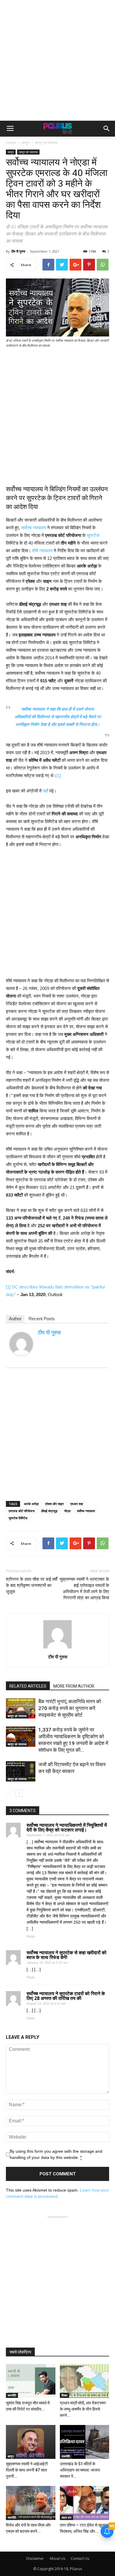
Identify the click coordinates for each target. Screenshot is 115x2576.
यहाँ (45, 791)
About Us (57, 2558)
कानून (26, 143)
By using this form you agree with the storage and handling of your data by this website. (56, 2154)
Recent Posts (42, 1319)
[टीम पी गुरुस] (21, 1344)
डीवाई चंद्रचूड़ (49, 1511)
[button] (107, 129)
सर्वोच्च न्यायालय (34, 528)
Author (15, 1319)
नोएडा (67, 1511)
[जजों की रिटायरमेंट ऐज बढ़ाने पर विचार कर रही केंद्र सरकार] (21, 1771)
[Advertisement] (57, 60)
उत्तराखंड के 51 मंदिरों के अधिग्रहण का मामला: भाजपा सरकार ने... (80, 2470)
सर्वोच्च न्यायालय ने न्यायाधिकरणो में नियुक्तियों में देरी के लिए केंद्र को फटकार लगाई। (67, 1827)
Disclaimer (35, 2558)
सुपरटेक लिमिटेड (18, 1518)
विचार (64, 2395)
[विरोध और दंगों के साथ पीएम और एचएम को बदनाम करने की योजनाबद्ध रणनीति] (31, 2503)
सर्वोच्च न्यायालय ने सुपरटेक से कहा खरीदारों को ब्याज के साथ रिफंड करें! (66, 1955)
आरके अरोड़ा (31, 1504)
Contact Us (80, 2558)
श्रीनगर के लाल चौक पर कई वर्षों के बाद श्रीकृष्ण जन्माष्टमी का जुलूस (32, 1585)
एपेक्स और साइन (54, 1504)
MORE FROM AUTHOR (74, 1686)
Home (11, 143)
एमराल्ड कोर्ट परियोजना (22, 1511)
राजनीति (12, 2395)
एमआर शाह (77, 1504)
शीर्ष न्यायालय (42, 551)
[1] (59, 776)
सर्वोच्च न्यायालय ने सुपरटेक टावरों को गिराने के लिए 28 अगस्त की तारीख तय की (66, 1996)
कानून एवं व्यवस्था (46, 143)
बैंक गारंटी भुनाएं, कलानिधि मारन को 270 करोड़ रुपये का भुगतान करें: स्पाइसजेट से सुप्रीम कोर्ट (70, 1708)
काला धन (66, 2517)
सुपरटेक (93, 535)
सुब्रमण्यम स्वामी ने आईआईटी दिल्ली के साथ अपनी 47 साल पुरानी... (27, 2470)
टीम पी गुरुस (18, 251)
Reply (31, 1936)
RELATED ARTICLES (28, 1686)
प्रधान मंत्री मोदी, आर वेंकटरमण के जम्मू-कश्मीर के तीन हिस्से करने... (83, 2409)
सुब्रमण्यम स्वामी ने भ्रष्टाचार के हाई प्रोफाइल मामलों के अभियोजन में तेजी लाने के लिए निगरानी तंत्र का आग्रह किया (84, 1589)
